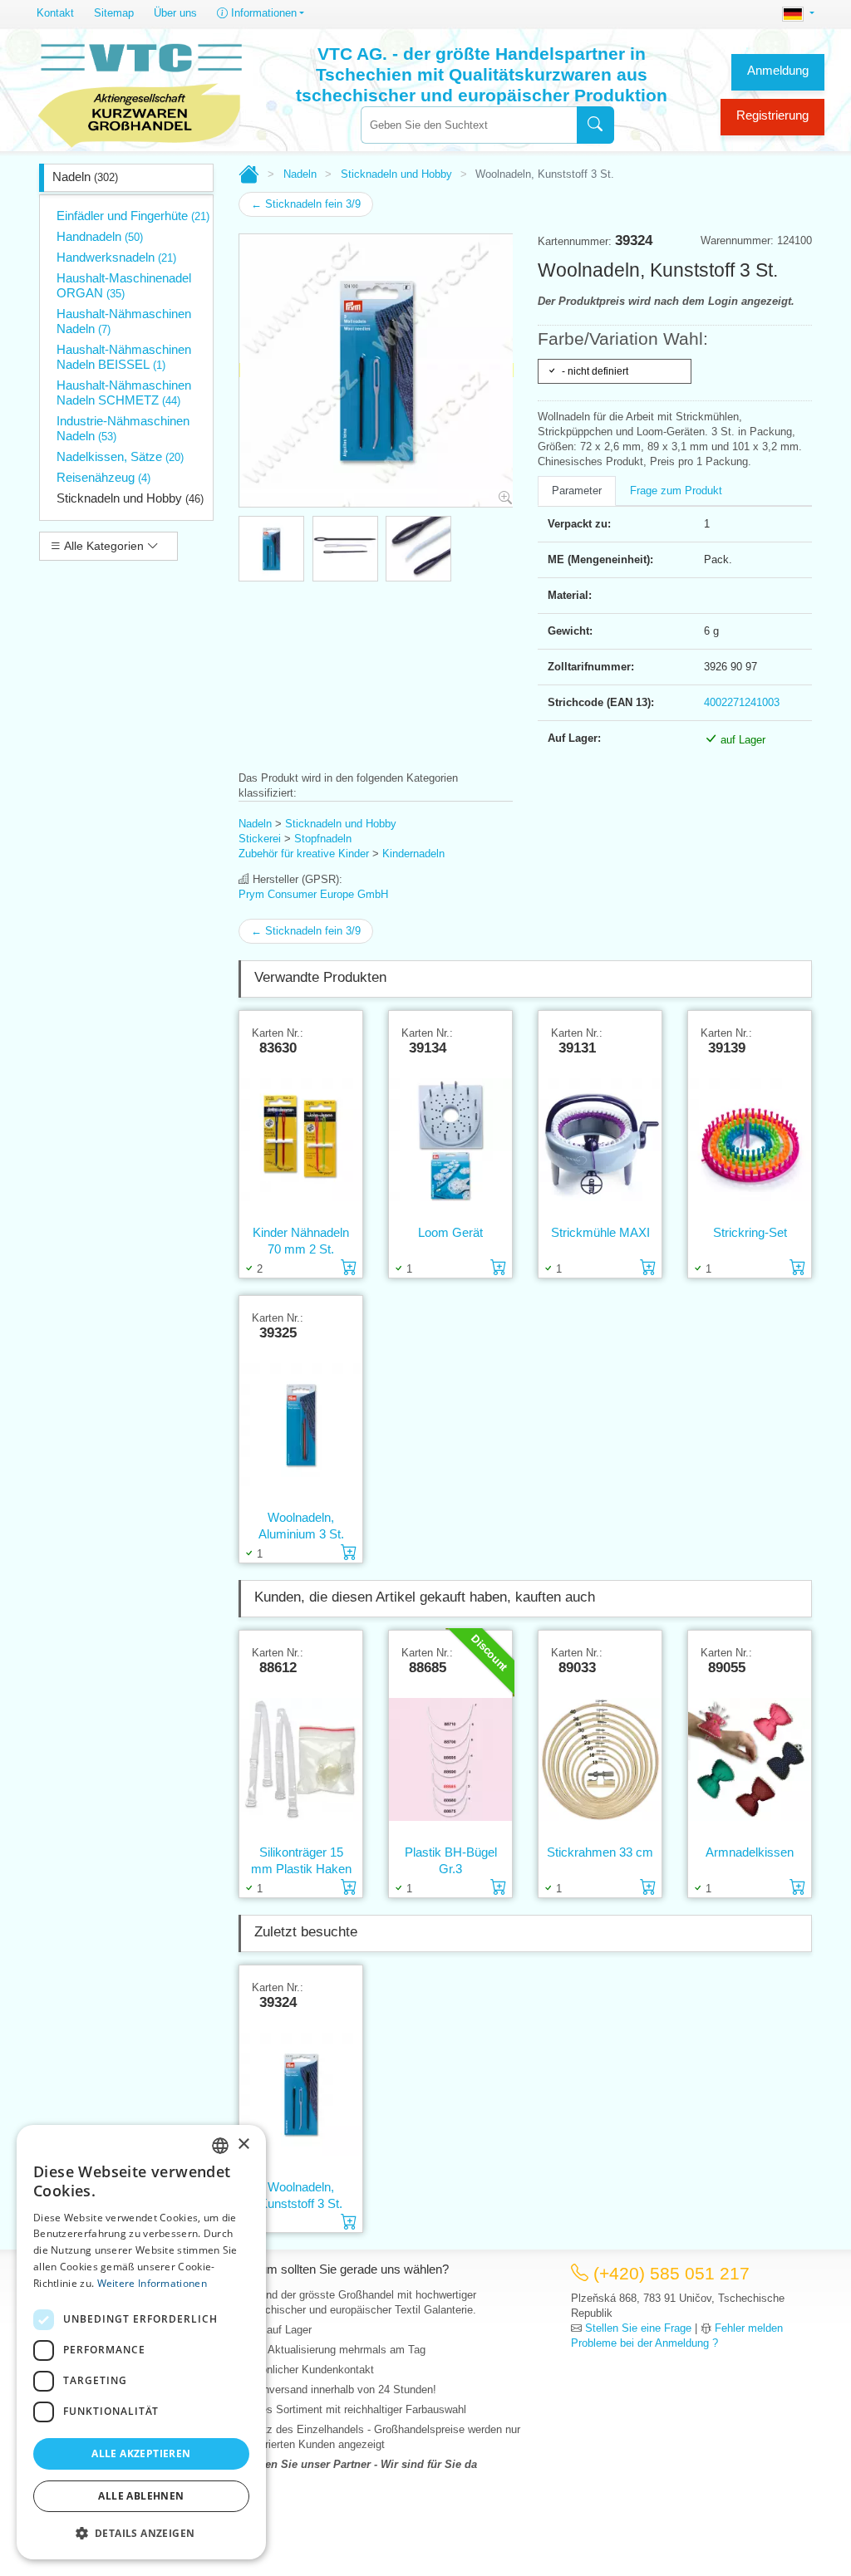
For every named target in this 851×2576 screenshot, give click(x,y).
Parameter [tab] (577, 491)
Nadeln (85, 177)
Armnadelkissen (750, 1852)
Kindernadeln (413, 854)
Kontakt (55, 13)
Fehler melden (749, 2328)
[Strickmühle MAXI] (600, 1140)
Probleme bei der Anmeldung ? (644, 2343)
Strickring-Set (750, 1232)
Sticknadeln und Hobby (130, 498)
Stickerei (260, 839)
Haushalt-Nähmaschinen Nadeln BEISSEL (124, 357)
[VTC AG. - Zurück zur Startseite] (140, 93)
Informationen (262, 13)
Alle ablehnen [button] (141, 2496)
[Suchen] (595, 125)
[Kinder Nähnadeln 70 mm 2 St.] (301, 1140)
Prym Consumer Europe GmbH (313, 894)
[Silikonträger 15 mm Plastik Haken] (301, 1759)
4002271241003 (742, 702)
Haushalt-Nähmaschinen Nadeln (124, 321)
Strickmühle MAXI (600, 1232)
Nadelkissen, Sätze (120, 456)
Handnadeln (100, 236)
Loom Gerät (450, 1232)
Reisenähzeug (103, 477)
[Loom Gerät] (450, 1140)
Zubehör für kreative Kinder (304, 854)
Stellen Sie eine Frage (638, 2328)
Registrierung (772, 115)
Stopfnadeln (323, 839)
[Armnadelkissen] (750, 1759)
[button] (141, 2533)
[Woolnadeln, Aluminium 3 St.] (301, 1425)
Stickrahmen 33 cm (600, 1852)
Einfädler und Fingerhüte (133, 216)
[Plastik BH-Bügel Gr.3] (450, 1759)
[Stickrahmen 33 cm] (600, 1759)
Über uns (175, 13)
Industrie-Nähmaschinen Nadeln (123, 428)
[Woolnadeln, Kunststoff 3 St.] (301, 2094)
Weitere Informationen (152, 2283)
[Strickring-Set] (750, 1140)
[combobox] (469, 125)
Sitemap (114, 13)
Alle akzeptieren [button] (141, 2453)
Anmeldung (778, 70)
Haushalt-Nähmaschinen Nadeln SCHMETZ (124, 393)
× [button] (243, 2144)
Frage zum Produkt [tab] (676, 491)
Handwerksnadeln (116, 257)
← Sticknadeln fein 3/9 (306, 204)
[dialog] (141, 2342)
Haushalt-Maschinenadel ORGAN (124, 285)
